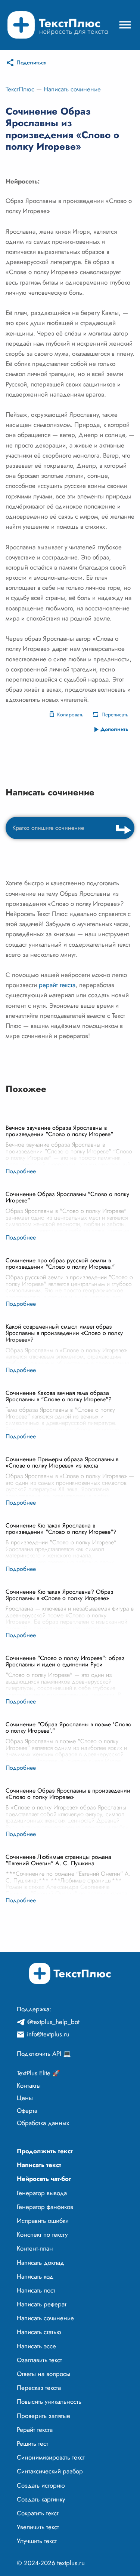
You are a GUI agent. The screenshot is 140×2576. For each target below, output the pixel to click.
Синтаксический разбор (50, 2471)
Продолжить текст (45, 2151)
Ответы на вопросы (43, 2374)
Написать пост (36, 2290)
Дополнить (114, 729)
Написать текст (39, 2165)
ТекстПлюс (20, 89)
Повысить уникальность (49, 2401)
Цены (25, 2098)
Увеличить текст (38, 2527)
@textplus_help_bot (53, 2022)
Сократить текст (38, 2513)
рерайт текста (57, 985)
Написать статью (39, 2332)
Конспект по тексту (42, 2234)
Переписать (115, 714)
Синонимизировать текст (51, 2457)
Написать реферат (42, 2304)
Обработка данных (43, 2123)
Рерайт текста (35, 2430)
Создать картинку (41, 2499)
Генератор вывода (42, 2193)
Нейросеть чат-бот (44, 2179)
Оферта (27, 2111)
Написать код (35, 2276)
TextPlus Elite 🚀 (38, 2073)
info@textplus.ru (48, 2034)
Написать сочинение (72, 89)
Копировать (70, 714)
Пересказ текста (39, 2388)
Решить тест (32, 2443)
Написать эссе (36, 2346)
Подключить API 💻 (44, 2054)
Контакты (29, 2085)
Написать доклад (41, 2263)
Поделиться (32, 63)
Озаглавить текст (39, 2360)
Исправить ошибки (43, 2221)
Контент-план (35, 2248)
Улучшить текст (37, 2541)
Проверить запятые (43, 2416)
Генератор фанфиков (45, 2207)
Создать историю (41, 2485)
